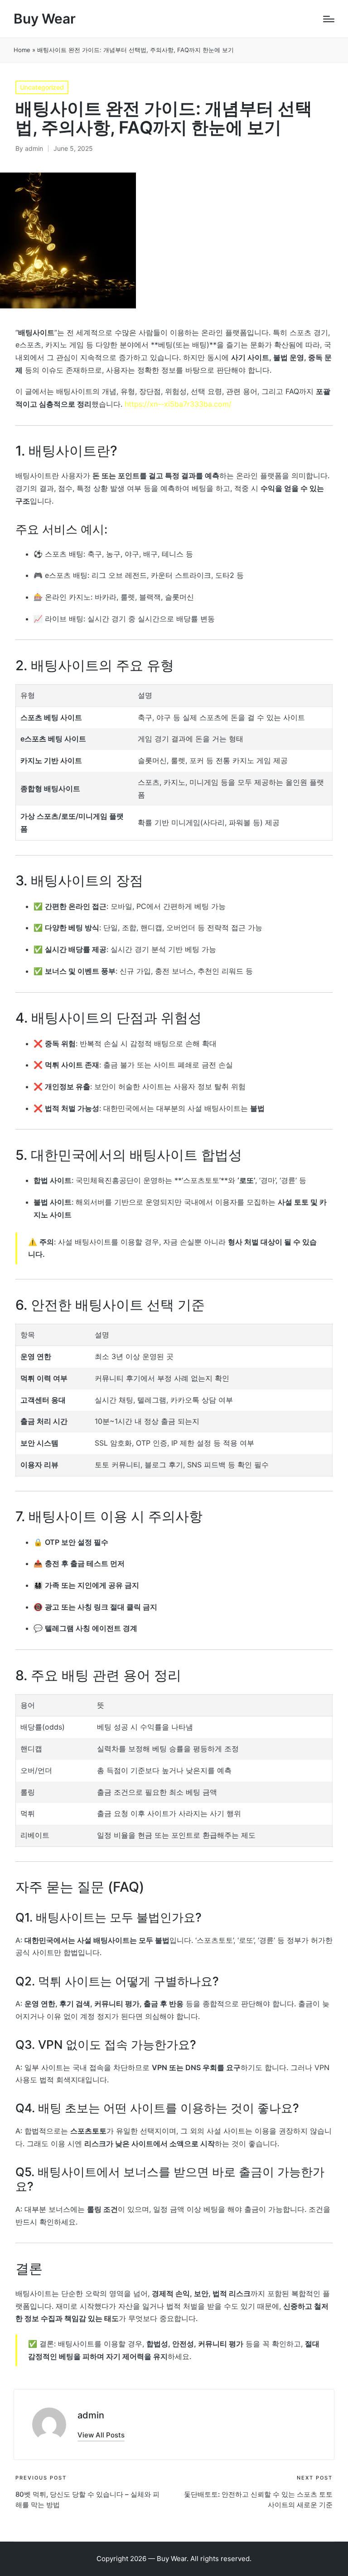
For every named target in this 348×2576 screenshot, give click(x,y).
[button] (101, 2435)
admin (91, 2415)
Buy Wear (45, 19)
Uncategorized (42, 87)
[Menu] (329, 19)
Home (22, 50)
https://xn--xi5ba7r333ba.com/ (178, 404)
